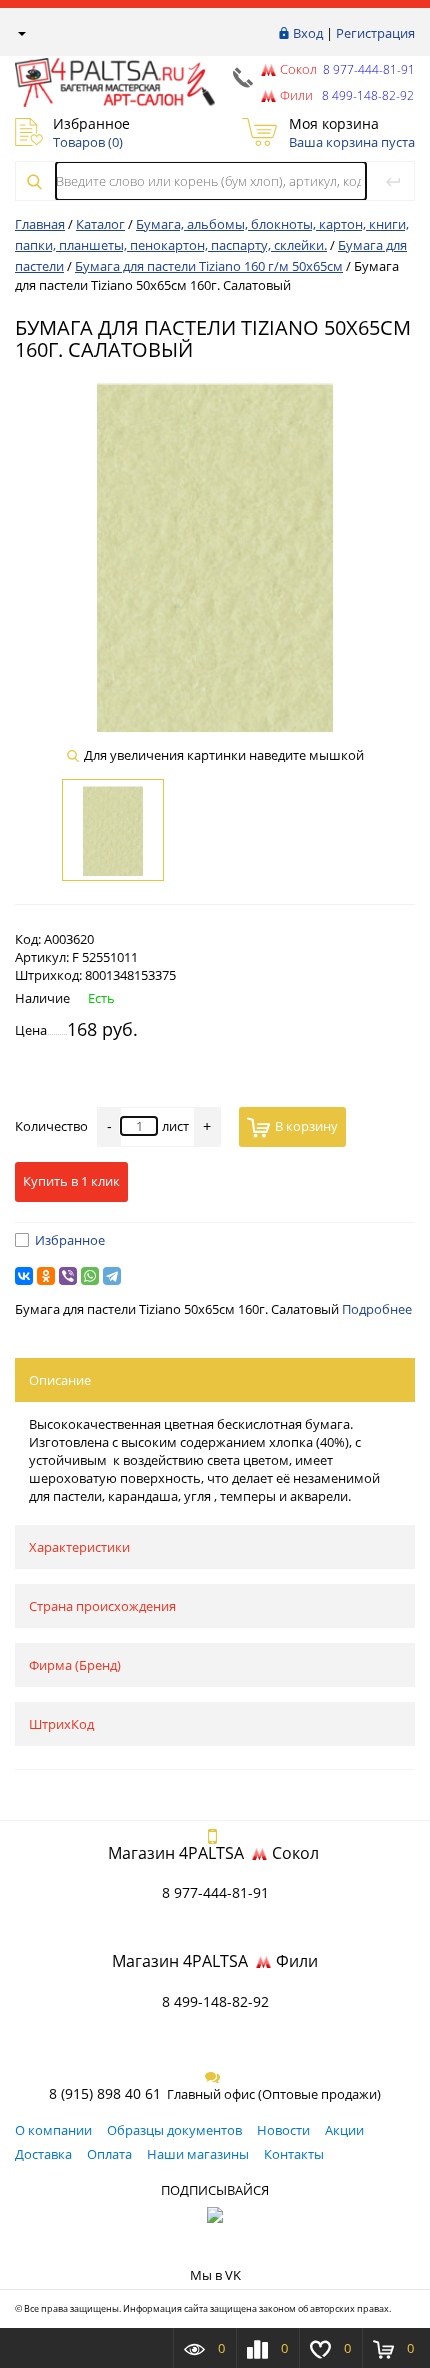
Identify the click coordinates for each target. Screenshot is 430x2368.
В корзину (306, 1126)
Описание (60, 1380)
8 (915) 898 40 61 (105, 2093)
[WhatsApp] (90, 1276)
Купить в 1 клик (71, 1181)
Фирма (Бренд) (75, 1665)
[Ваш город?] (20, 33)
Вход (308, 33)
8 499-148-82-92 (215, 2001)
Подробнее (377, 1309)
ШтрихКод (61, 1724)
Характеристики (79, 1547)
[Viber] (68, 1276)
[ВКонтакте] (24, 1276)
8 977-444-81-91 (367, 69)
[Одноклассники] (46, 1276)
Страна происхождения (102, 1606)
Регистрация (375, 33)
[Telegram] (112, 1276)
